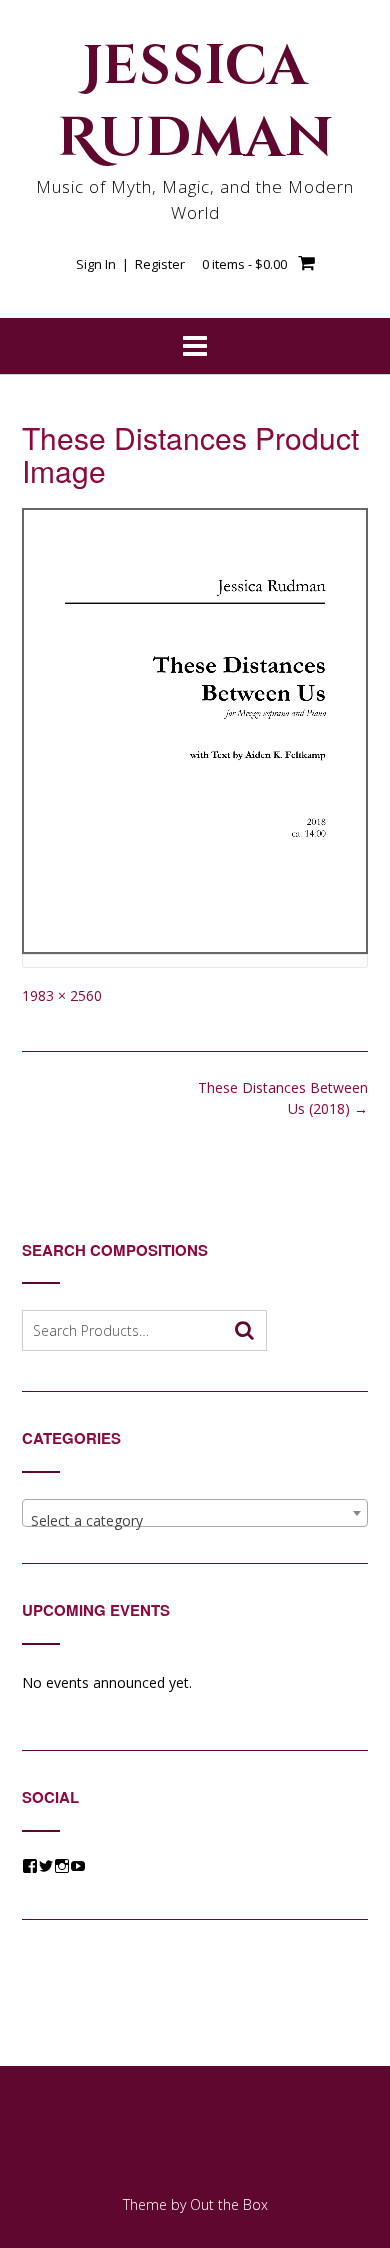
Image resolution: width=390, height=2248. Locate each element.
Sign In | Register (130, 264)
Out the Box (229, 2204)
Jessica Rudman (195, 102)
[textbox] (195, 1521)
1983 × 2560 (62, 995)
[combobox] (195, 1513)
